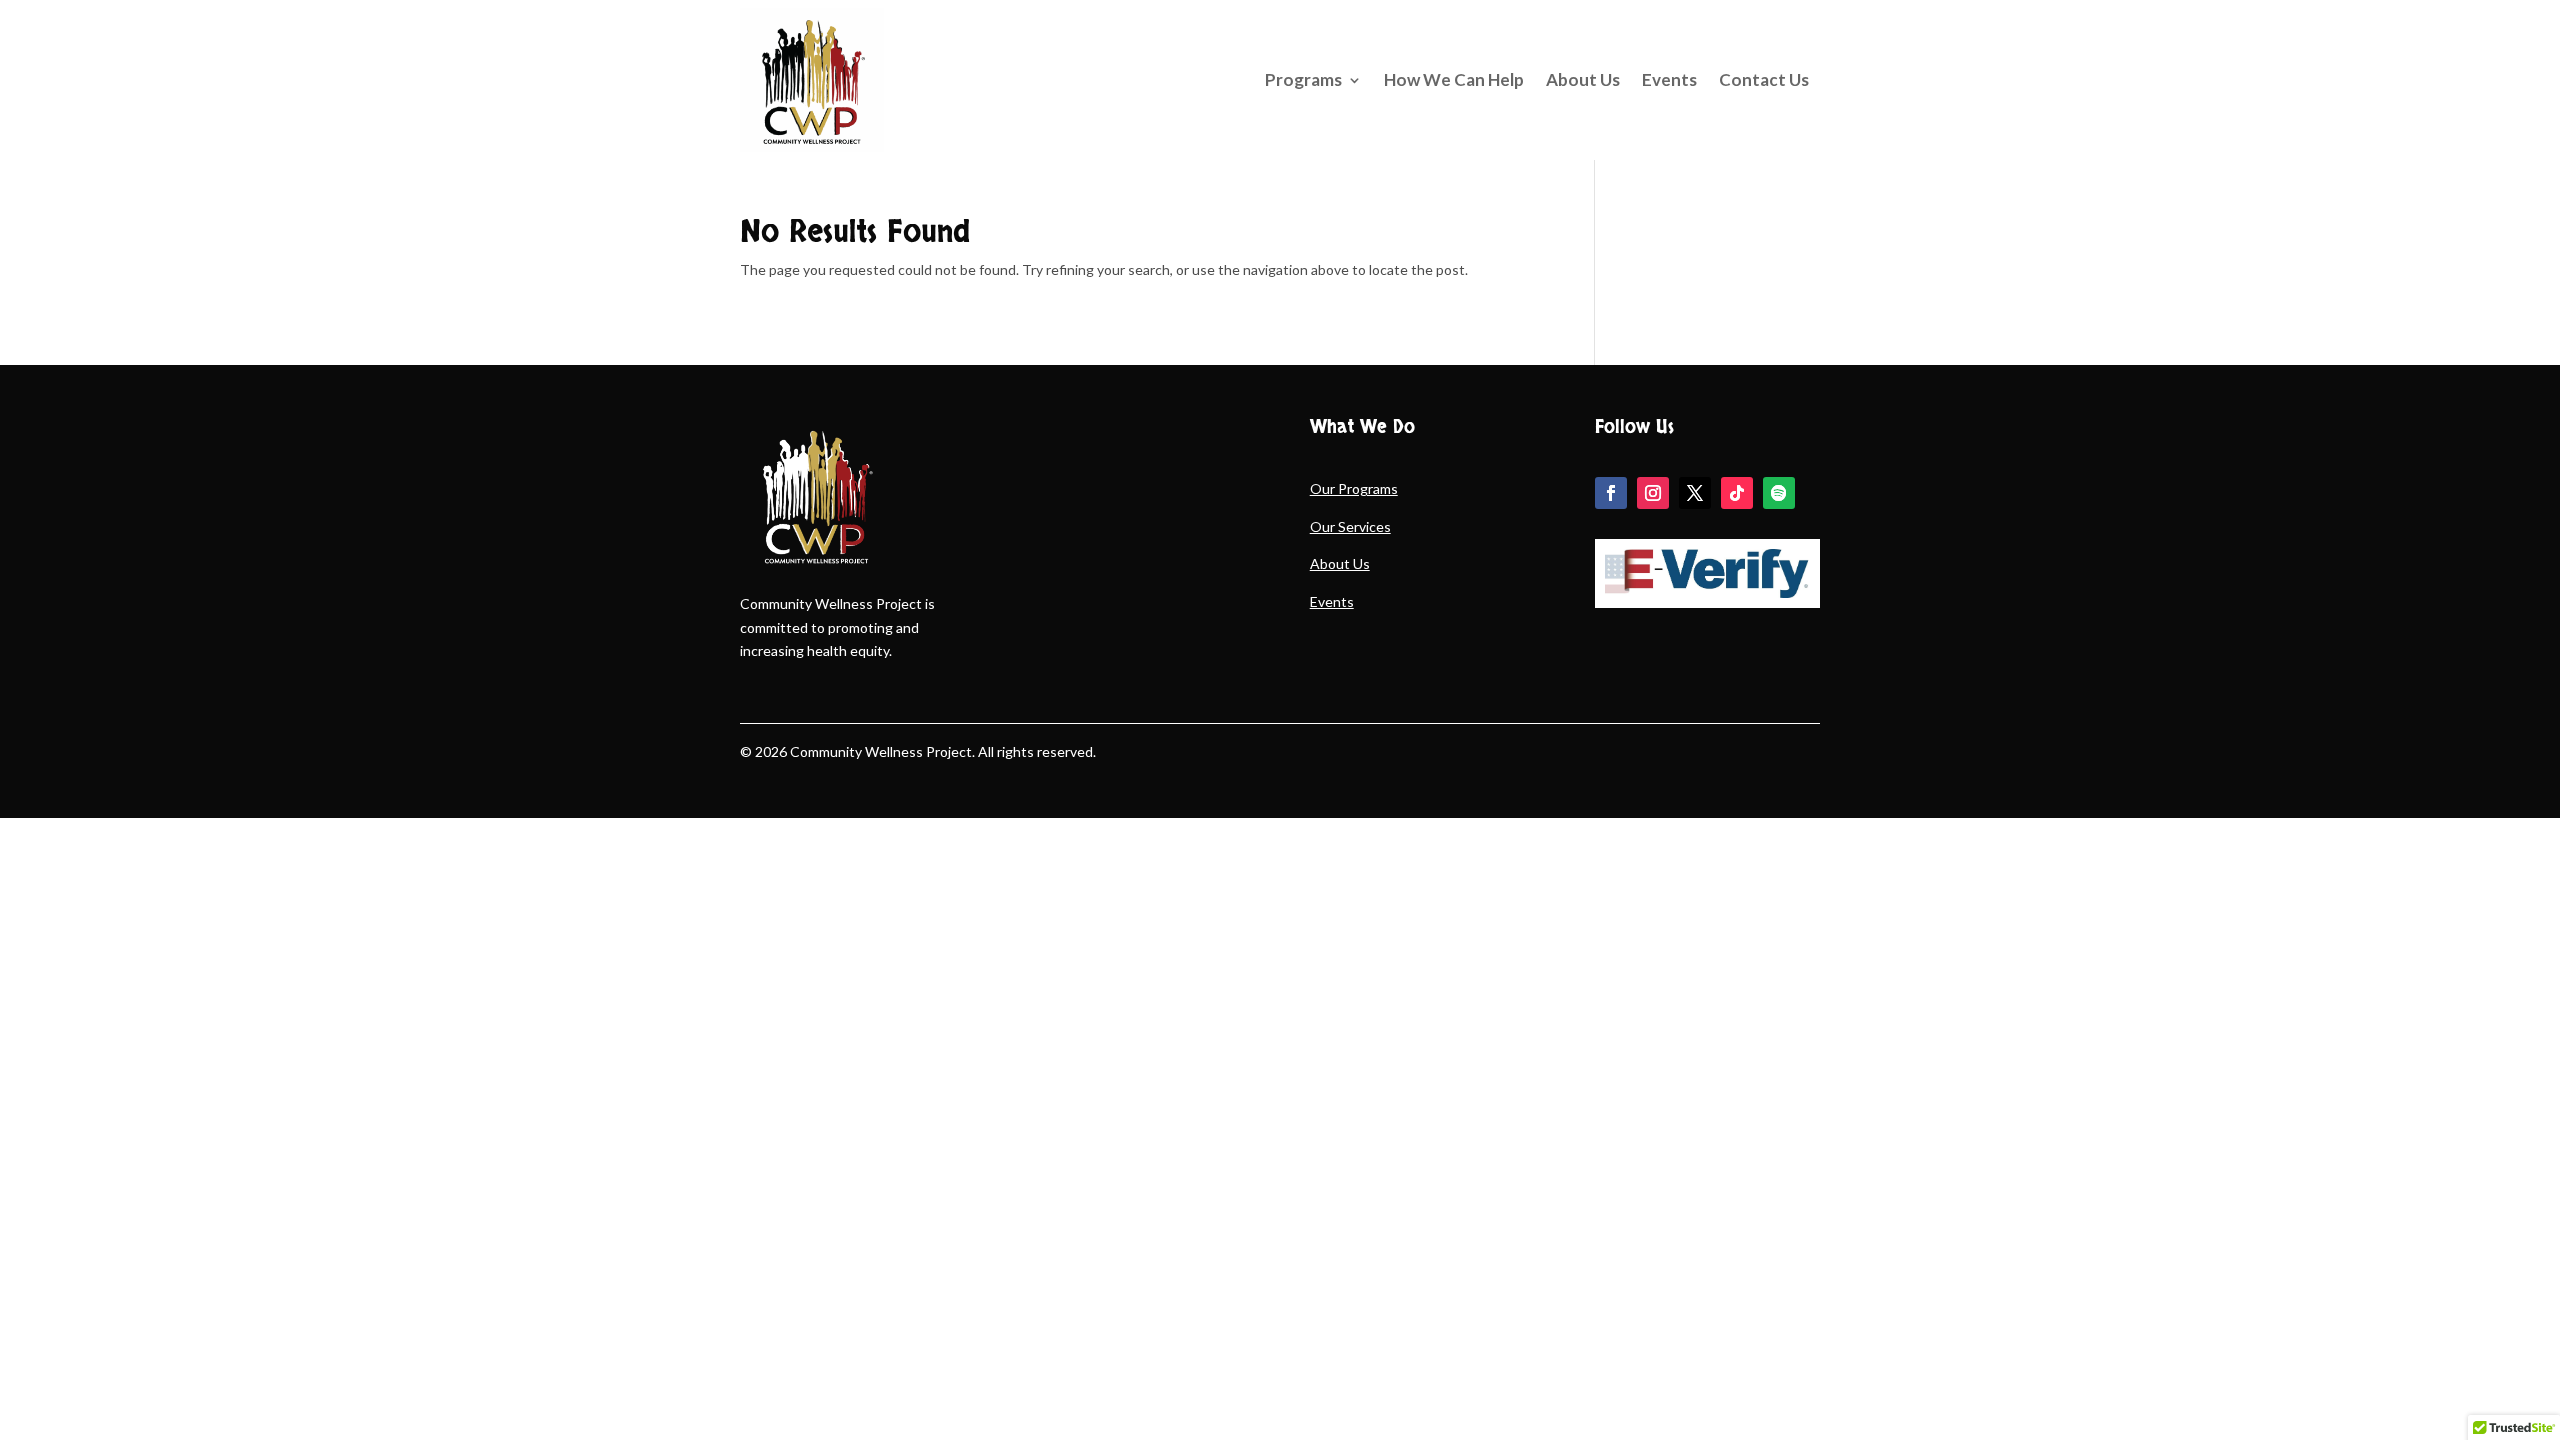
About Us (1583, 79)
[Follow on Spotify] (1779, 493)
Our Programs (1354, 488)
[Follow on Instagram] (1653, 493)
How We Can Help (1454, 79)
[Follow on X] (1695, 493)
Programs (1303, 79)
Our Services (1350, 526)
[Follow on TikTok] (1737, 493)
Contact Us (1764, 79)
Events (1669, 79)
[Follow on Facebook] (1611, 493)
